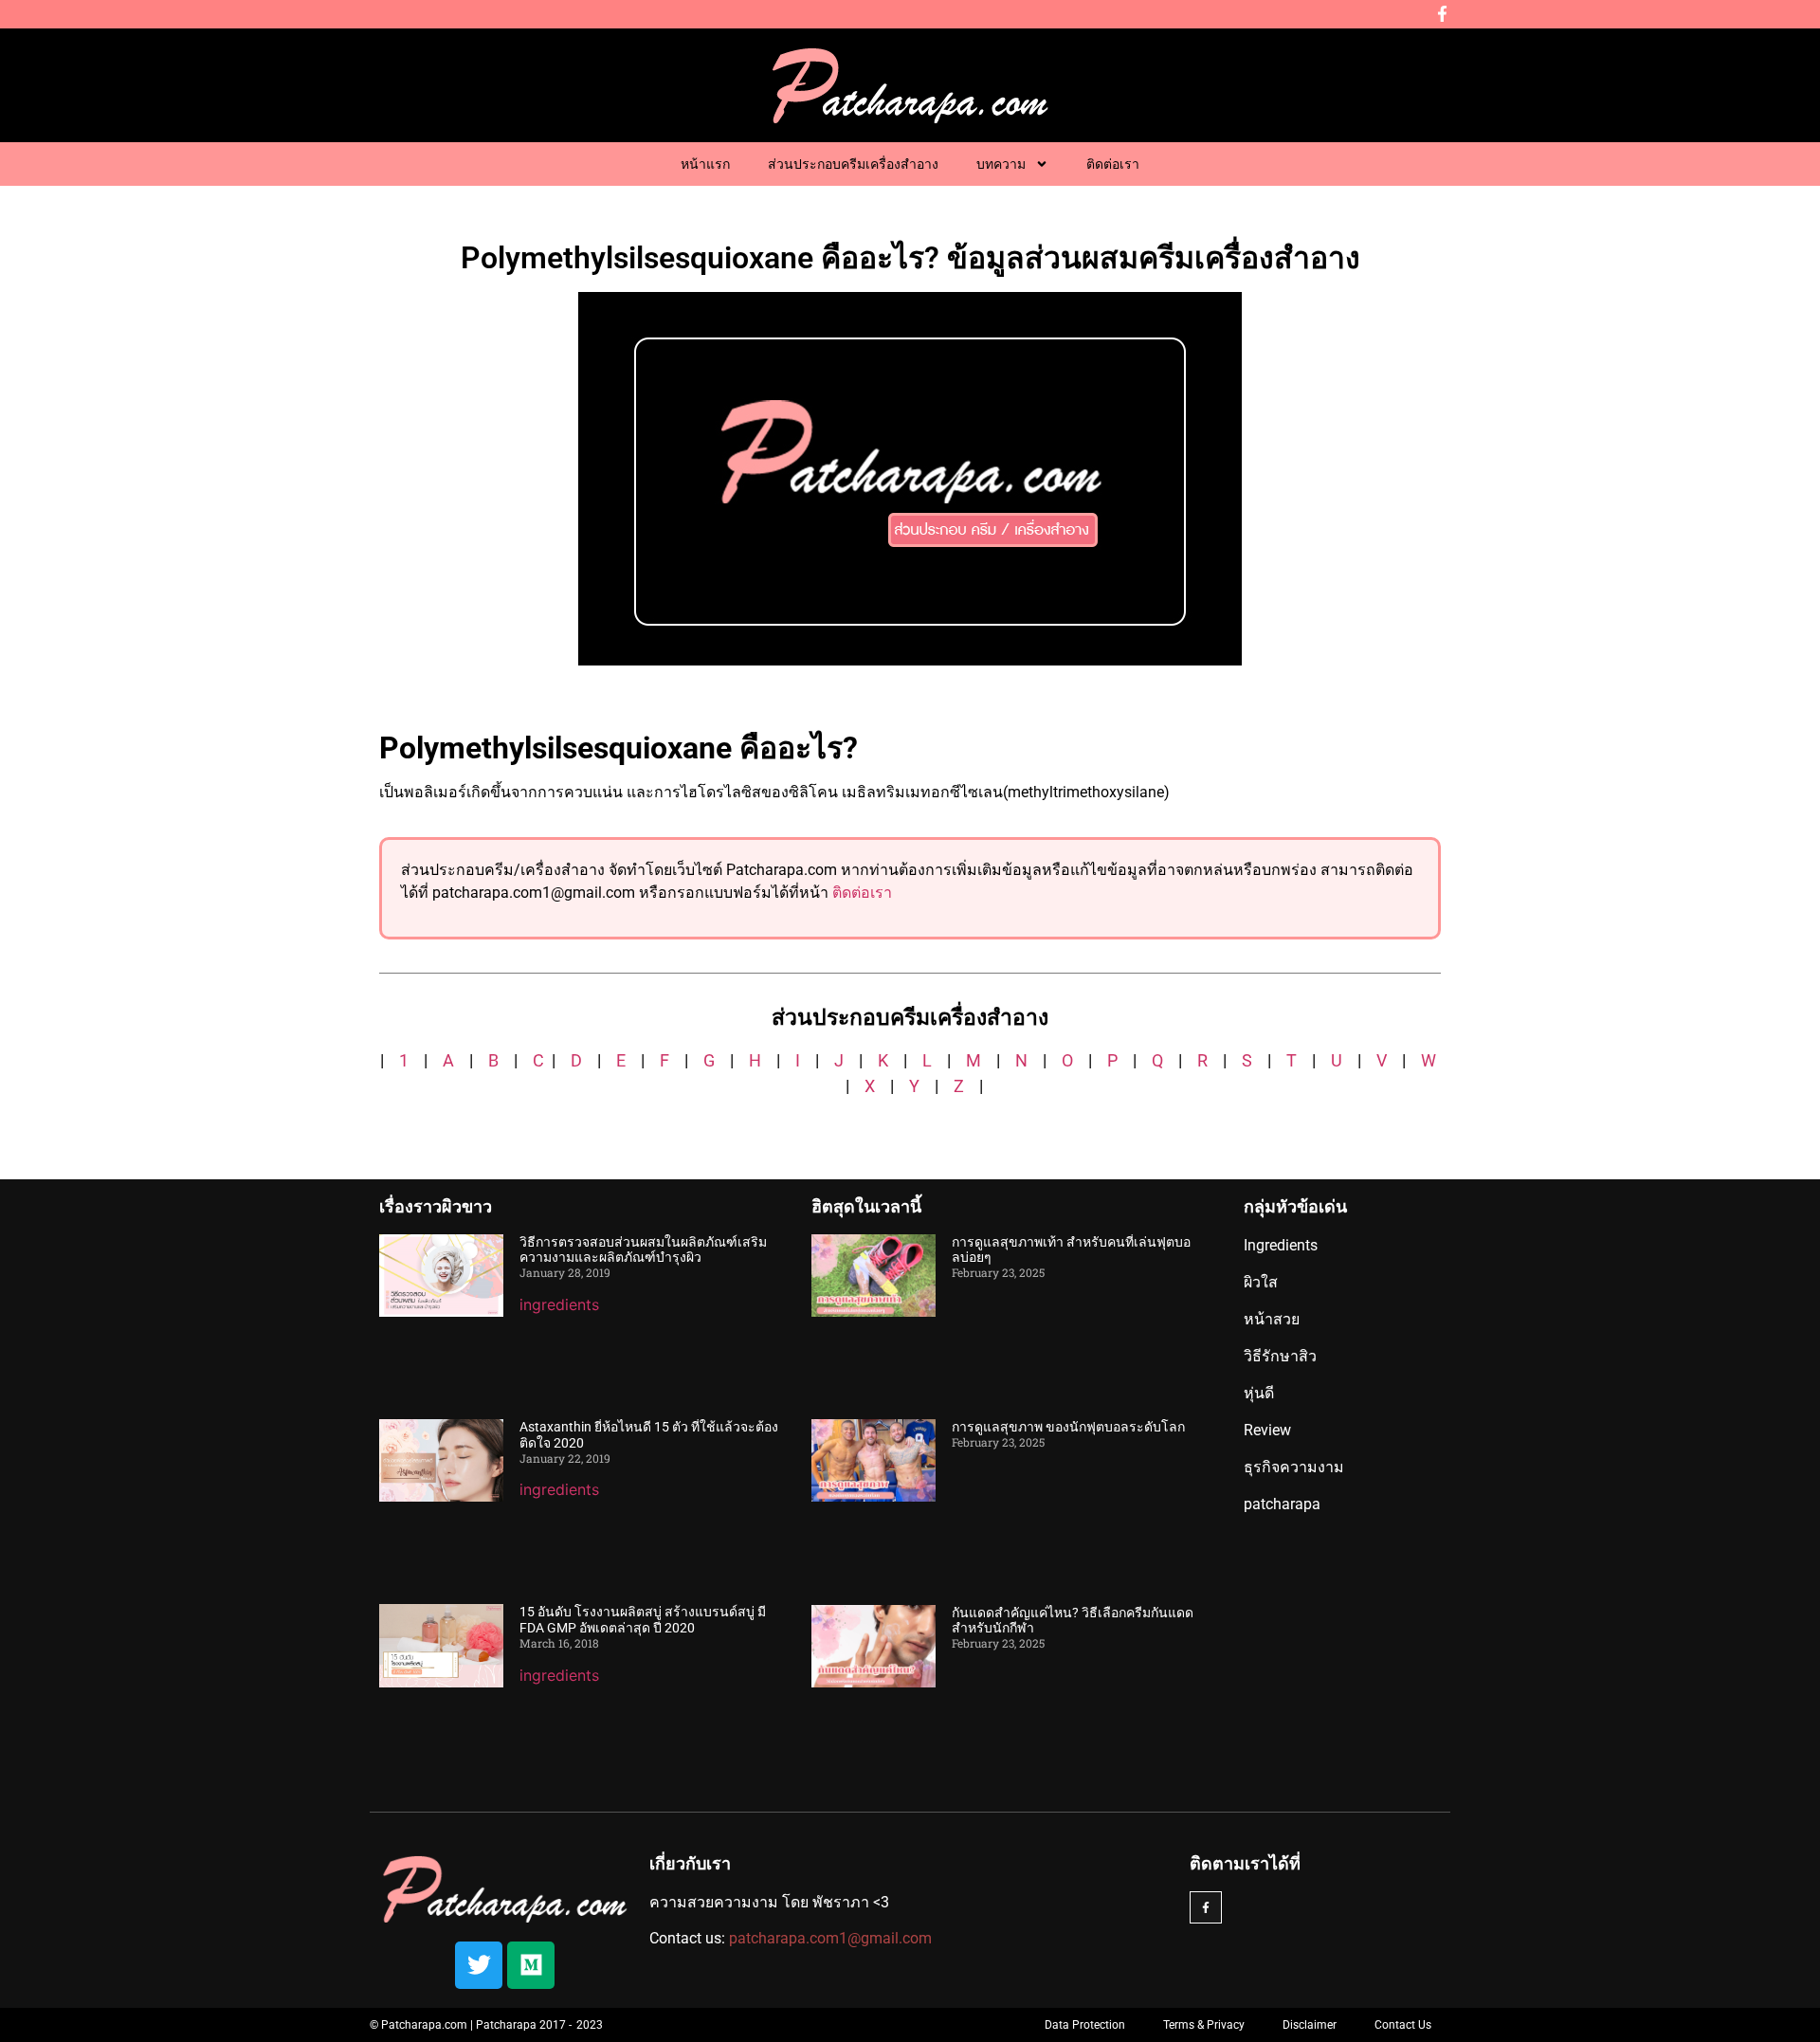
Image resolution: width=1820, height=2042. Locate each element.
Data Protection (1085, 2025)
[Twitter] (479, 1965)
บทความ (1001, 164)
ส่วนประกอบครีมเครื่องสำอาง (853, 164)
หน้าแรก (705, 164)
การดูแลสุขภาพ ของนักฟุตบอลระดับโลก (1068, 1427)
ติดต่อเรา (1113, 164)
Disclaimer (1310, 2025)
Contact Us (1403, 2025)
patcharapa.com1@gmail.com (830, 1938)
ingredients (559, 1304)
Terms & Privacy (1204, 2025)
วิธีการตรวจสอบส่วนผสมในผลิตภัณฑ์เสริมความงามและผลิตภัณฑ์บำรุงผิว (643, 1250)
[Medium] (531, 1965)
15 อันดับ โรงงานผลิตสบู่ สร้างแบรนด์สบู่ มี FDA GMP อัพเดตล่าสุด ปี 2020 (643, 1620)
